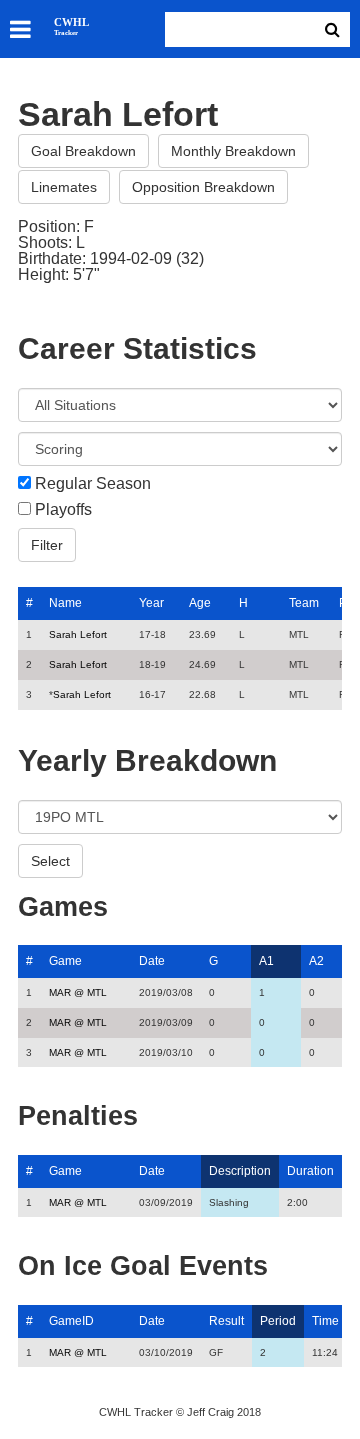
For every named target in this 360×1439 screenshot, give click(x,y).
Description (240, 1171)
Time (325, 1321)
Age (200, 603)
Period (278, 1321)
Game (65, 961)
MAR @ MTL (78, 992)
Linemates (64, 187)
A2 (316, 961)
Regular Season (93, 484)
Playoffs (63, 510)
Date (152, 961)
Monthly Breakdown (233, 151)
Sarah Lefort (78, 634)
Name (65, 603)
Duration (310, 1171)
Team (304, 603)
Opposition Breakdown (203, 187)
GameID (71, 1321)
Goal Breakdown (83, 151)
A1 (266, 961)
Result (226, 1321)
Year (151, 603)
